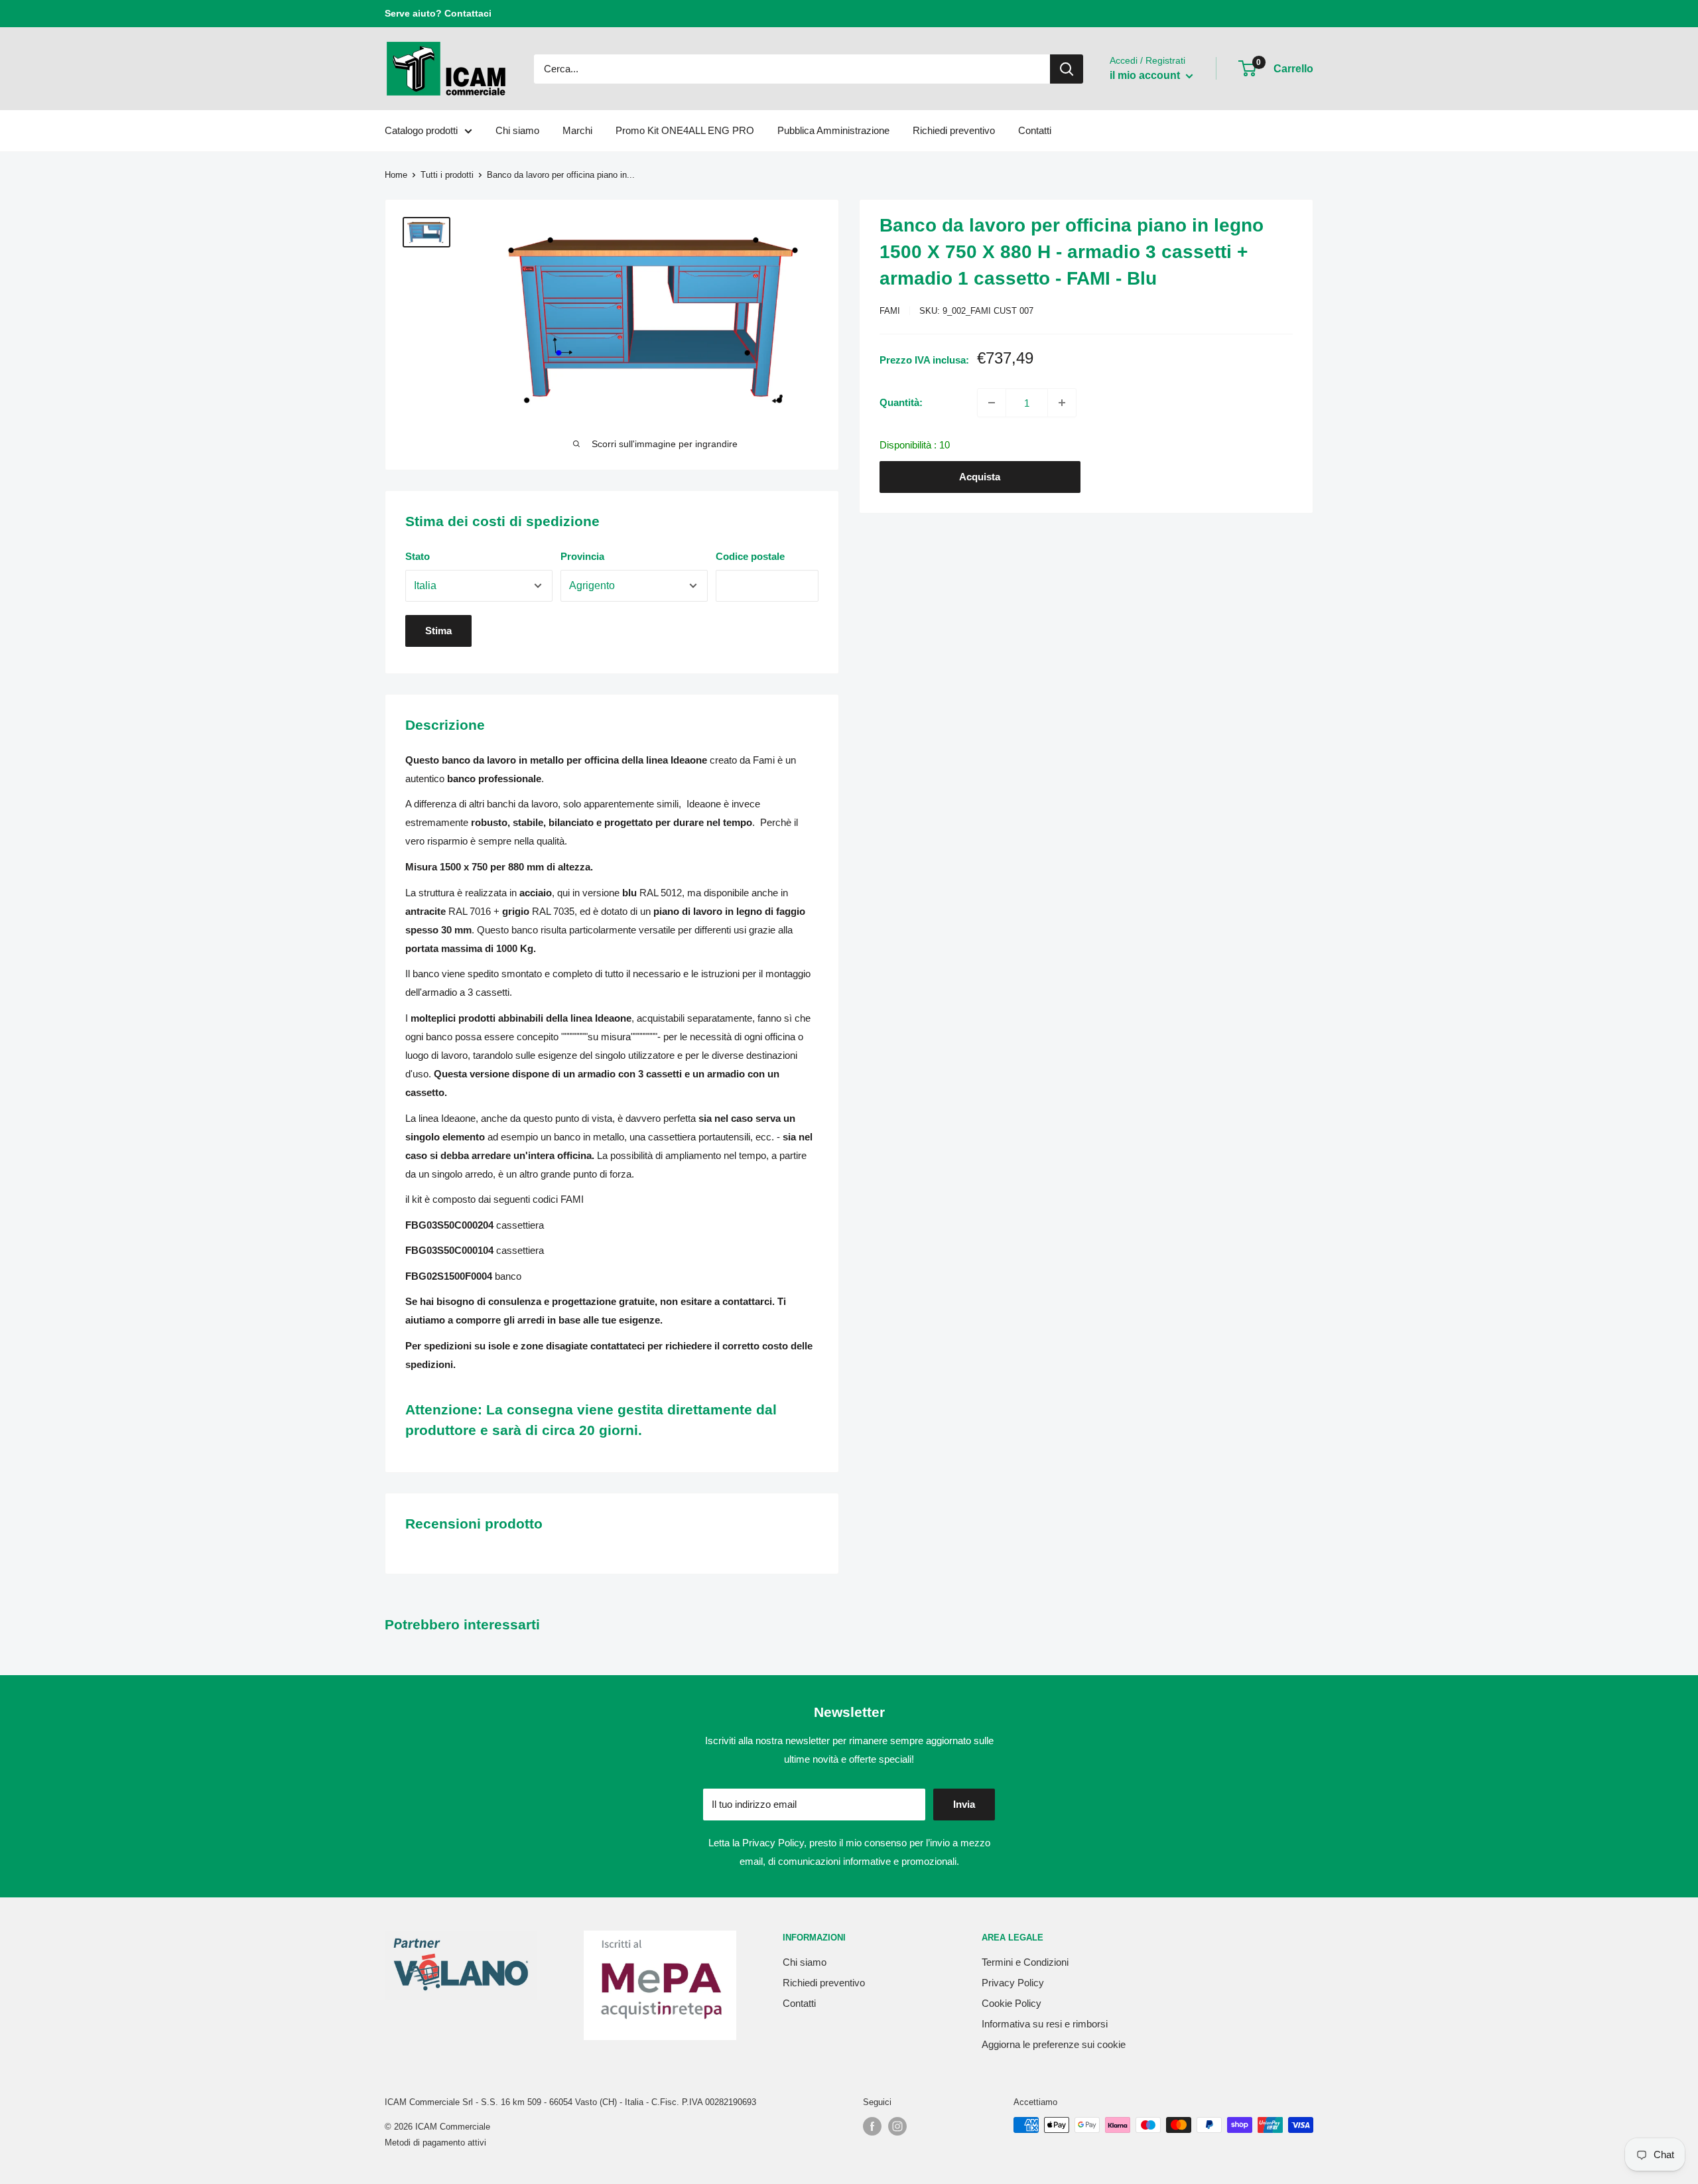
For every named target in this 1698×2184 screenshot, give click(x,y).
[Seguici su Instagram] (897, 2126)
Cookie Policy (1012, 2003)
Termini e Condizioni (1025, 1962)
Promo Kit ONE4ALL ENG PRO (685, 130)
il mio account (1146, 75)
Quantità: (901, 402)
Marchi (577, 130)
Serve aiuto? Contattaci (438, 13)
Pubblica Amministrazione (833, 130)
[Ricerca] (1067, 69)
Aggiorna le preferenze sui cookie (1054, 2044)
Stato (418, 556)
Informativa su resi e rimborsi (1045, 2024)
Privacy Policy (773, 1843)
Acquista (980, 477)
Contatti (1035, 130)
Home (396, 175)
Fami (890, 311)
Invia (964, 1804)
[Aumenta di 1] (1062, 403)
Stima (438, 631)
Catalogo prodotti (421, 130)
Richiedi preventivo (954, 130)
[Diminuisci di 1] (992, 403)
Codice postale (750, 556)
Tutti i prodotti (447, 175)
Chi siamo (517, 130)
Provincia (582, 556)
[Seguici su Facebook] (872, 2126)
